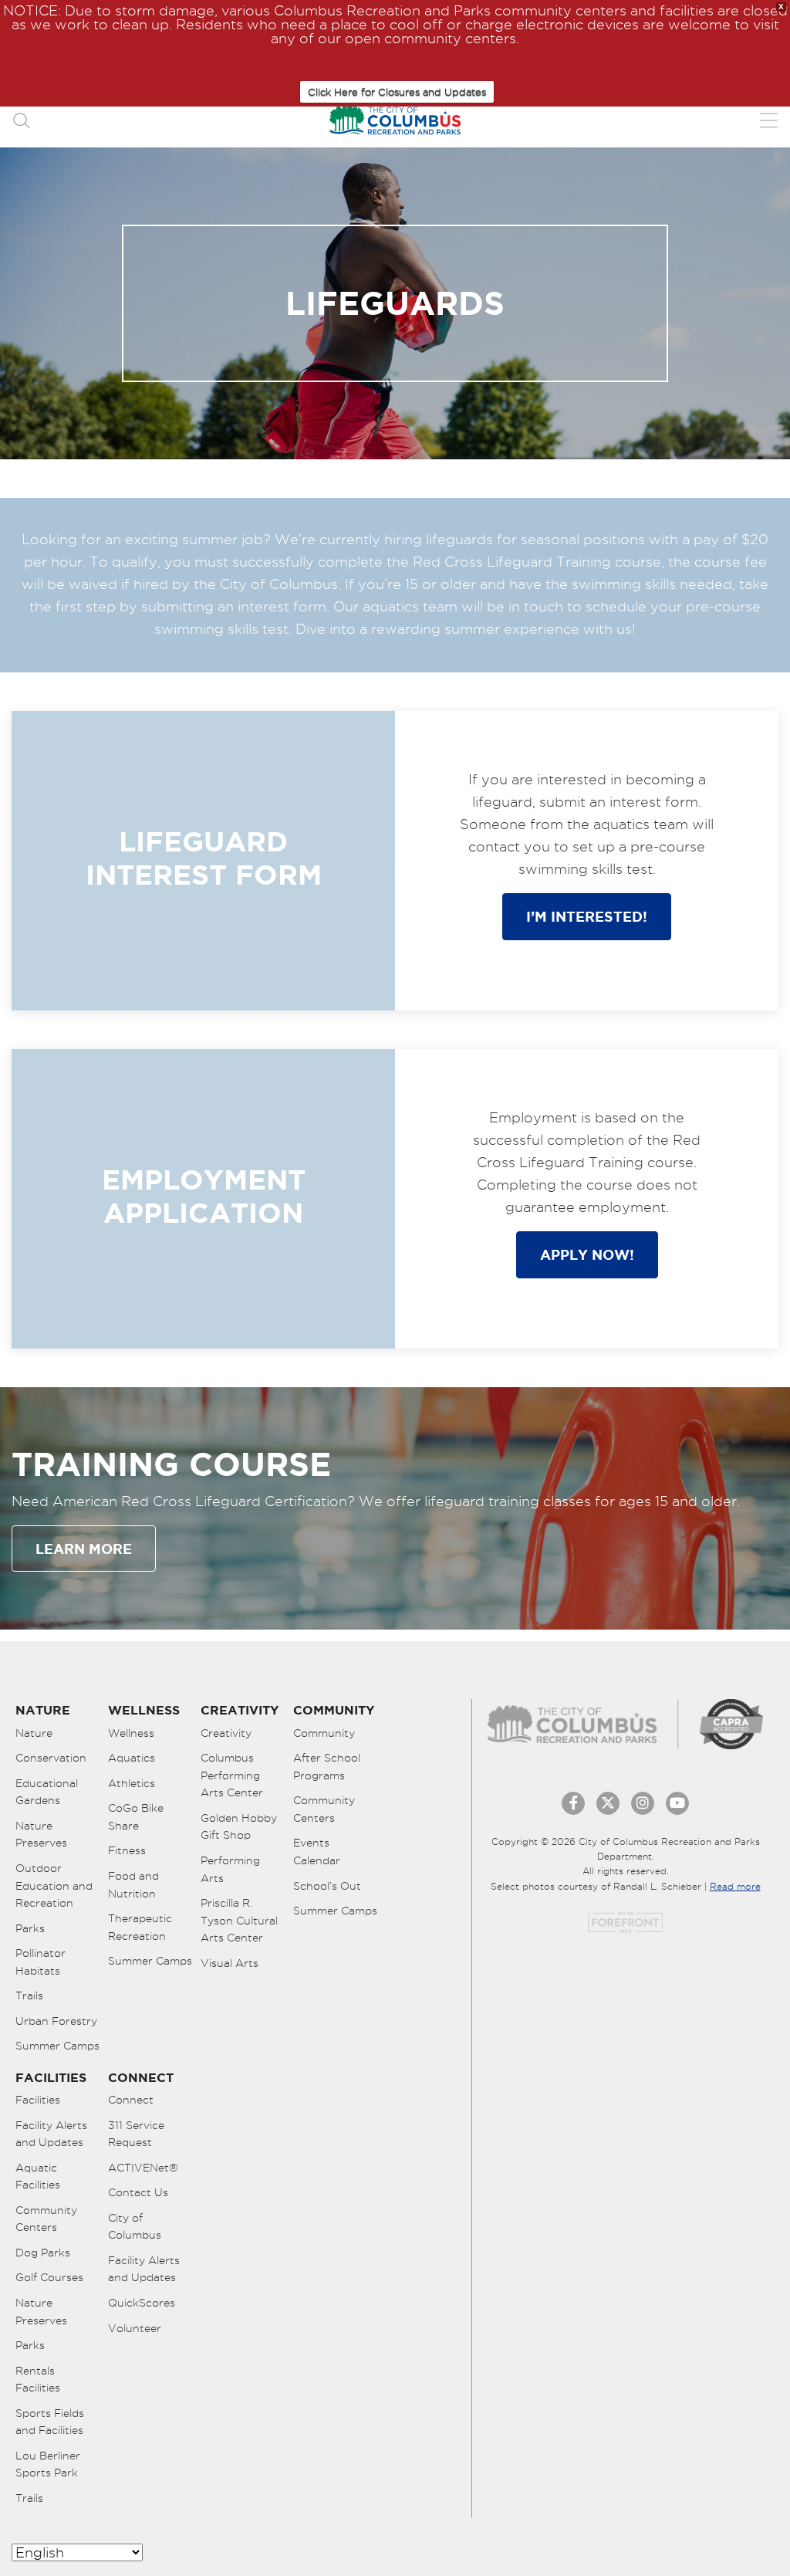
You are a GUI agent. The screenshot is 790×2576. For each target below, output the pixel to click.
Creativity (226, 1733)
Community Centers (324, 1809)
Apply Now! (587, 1254)
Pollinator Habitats (41, 1962)
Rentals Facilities (38, 2380)
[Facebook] (573, 1803)
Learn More (84, 1549)
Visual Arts (230, 1963)
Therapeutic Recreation (140, 1927)
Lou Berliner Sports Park (48, 2464)
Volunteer (135, 2328)
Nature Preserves (41, 1835)
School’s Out (327, 1886)
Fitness (127, 1850)
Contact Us (138, 2192)
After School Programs (327, 1767)
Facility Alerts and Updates (51, 2134)
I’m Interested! (587, 916)
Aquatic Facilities (38, 2177)
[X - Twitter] (608, 1803)
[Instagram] (643, 1803)
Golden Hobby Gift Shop (239, 1827)
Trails (29, 1995)
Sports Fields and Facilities (50, 2422)
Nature (34, 1733)
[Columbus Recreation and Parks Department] (395, 120)
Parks (30, 1928)
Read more (735, 1886)
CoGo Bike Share (136, 1817)
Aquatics (132, 1758)
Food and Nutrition (133, 1885)
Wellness (131, 1733)
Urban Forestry (56, 2021)
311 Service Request (136, 2134)
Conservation (51, 1758)
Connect (131, 2100)
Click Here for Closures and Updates (397, 92)
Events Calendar (317, 1852)
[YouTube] (677, 1803)
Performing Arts (230, 1869)
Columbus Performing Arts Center (232, 1775)
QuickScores (142, 2303)
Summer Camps (57, 2046)
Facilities (38, 2100)
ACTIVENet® (143, 2168)
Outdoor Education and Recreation (54, 1885)
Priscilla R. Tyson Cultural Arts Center (239, 1920)
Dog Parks (43, 2253)
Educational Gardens (47, 1792)
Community (324, 1733)
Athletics (132, 1783)
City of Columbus (135, 2227)
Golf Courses (49, 2277)
